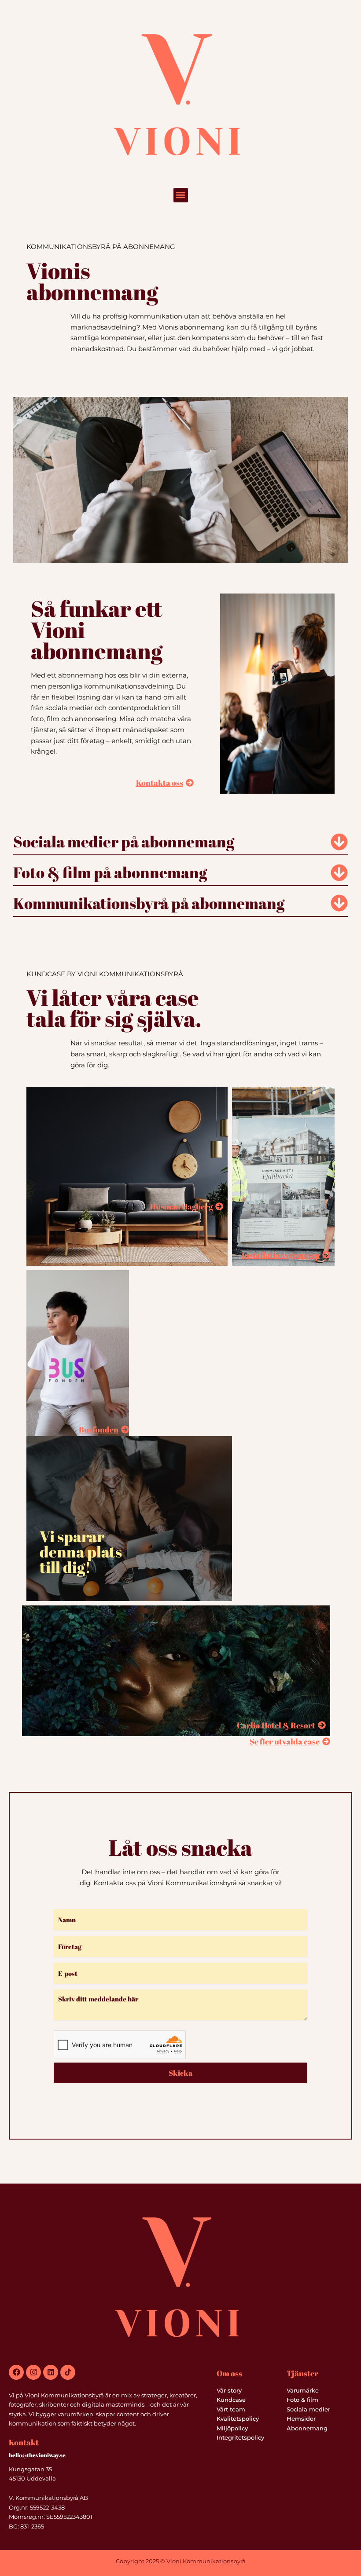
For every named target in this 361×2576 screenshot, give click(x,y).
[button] (181, 195)
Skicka (180, 2073)
